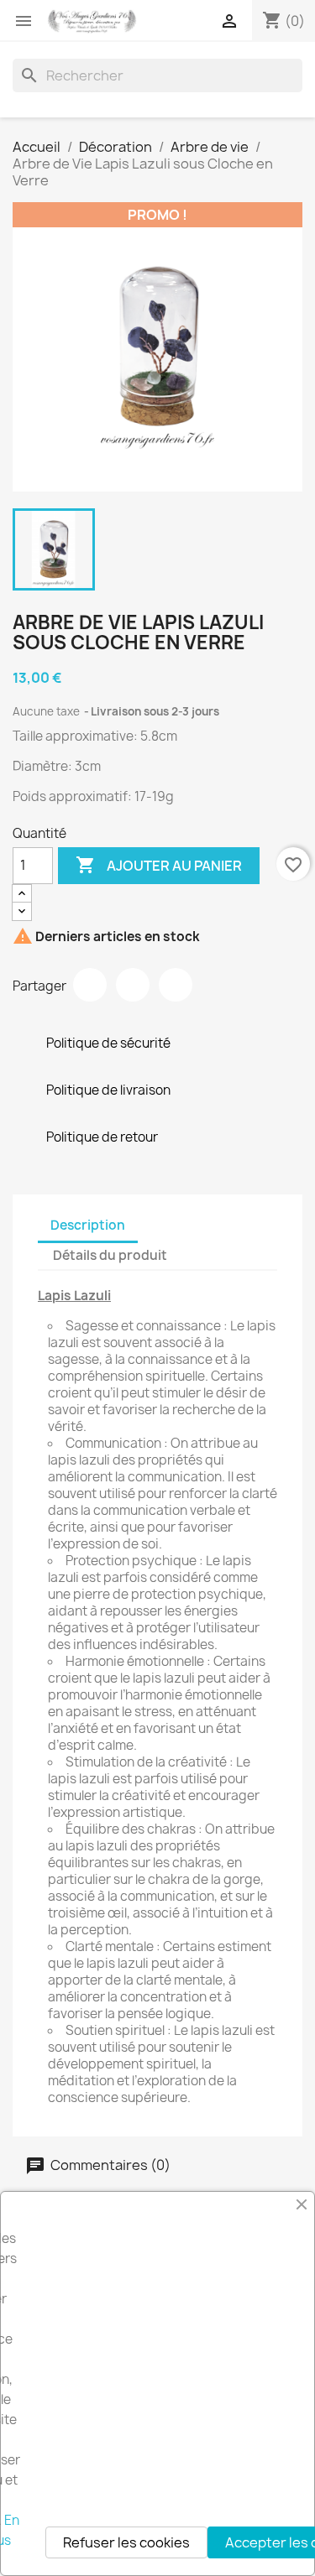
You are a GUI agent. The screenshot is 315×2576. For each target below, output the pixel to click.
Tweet (133, 985)
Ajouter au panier (159, 865)
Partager (90, 985)
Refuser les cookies (126, 2542)
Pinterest (176, 985)
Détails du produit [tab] (110, 1255)
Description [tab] (88, 1225)
